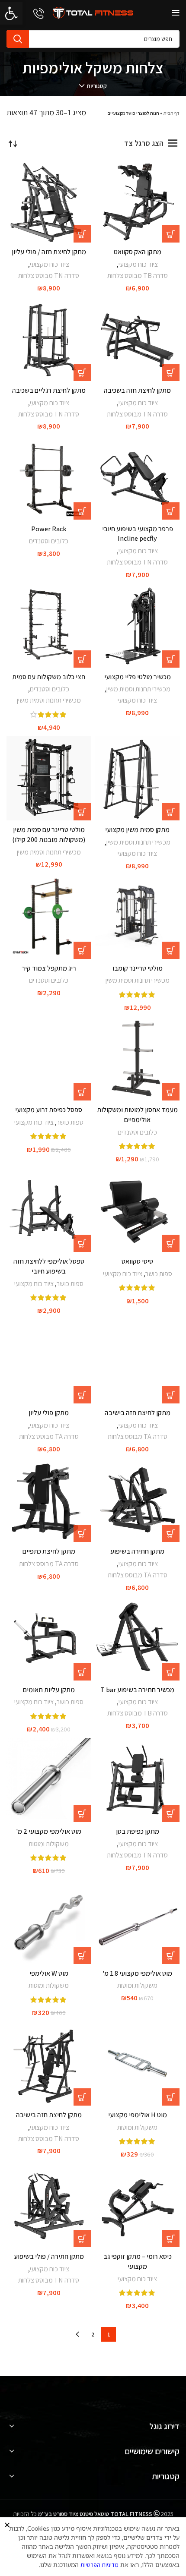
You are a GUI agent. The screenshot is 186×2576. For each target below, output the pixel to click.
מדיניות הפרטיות (99, 2565)
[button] (7, 2525)
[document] (93, 1288)
